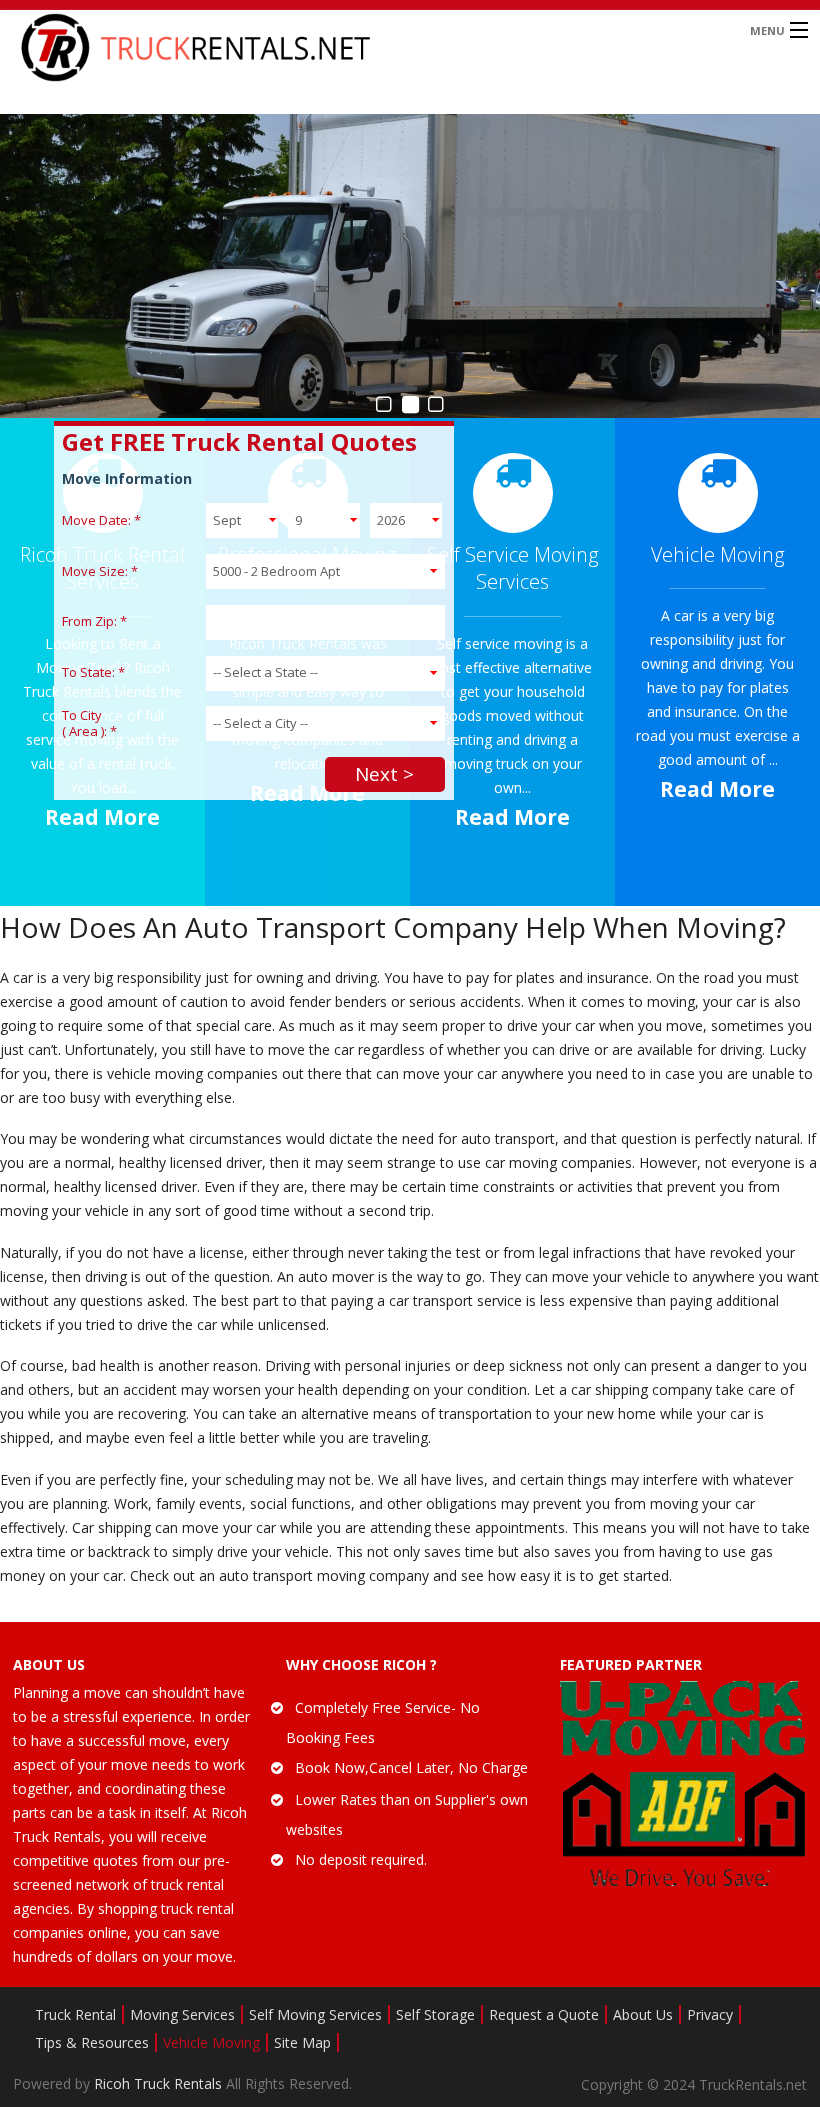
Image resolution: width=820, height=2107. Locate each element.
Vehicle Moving (211, 2042)
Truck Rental (75, 2014)
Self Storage (435, 2014)
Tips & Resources (92, 2042)
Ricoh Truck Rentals (160, 2083)
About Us (643, 2014)
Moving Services (182, 2014)
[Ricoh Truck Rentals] (307, 47)
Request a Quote (544, 2014)
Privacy (710, 2014)
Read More (102, 817)
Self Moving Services (315, 2014)
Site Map (302, 2042)
